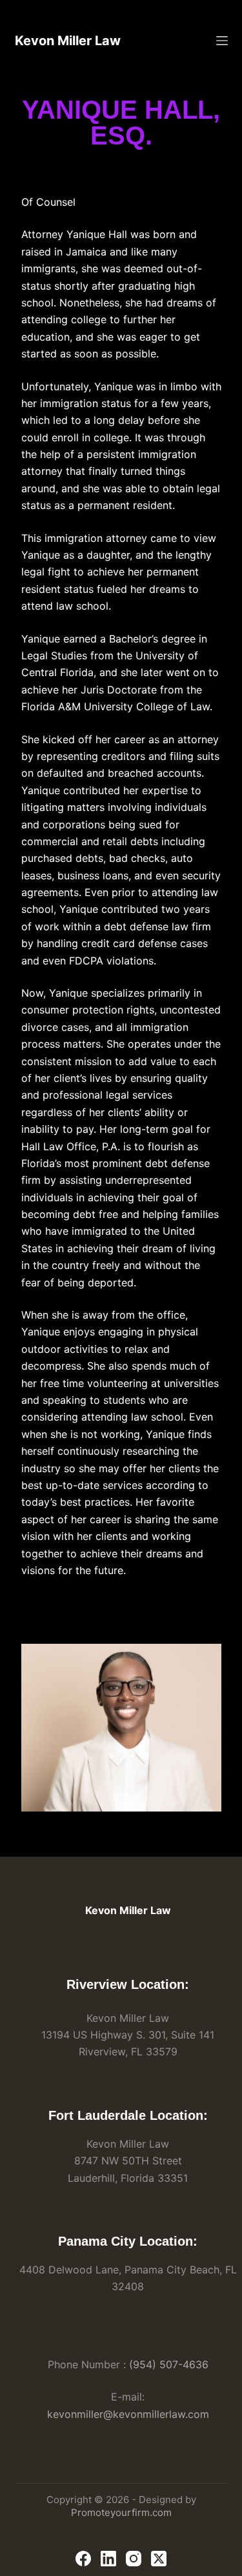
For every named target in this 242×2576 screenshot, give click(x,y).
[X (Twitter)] (159, 2559)
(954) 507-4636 (169, 2364)
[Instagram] (134, 2559)
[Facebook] (83, 2559)
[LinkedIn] (108, 2559)
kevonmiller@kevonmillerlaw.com (128, 2414)
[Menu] (222, 41)
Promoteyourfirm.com (121, 2512)
